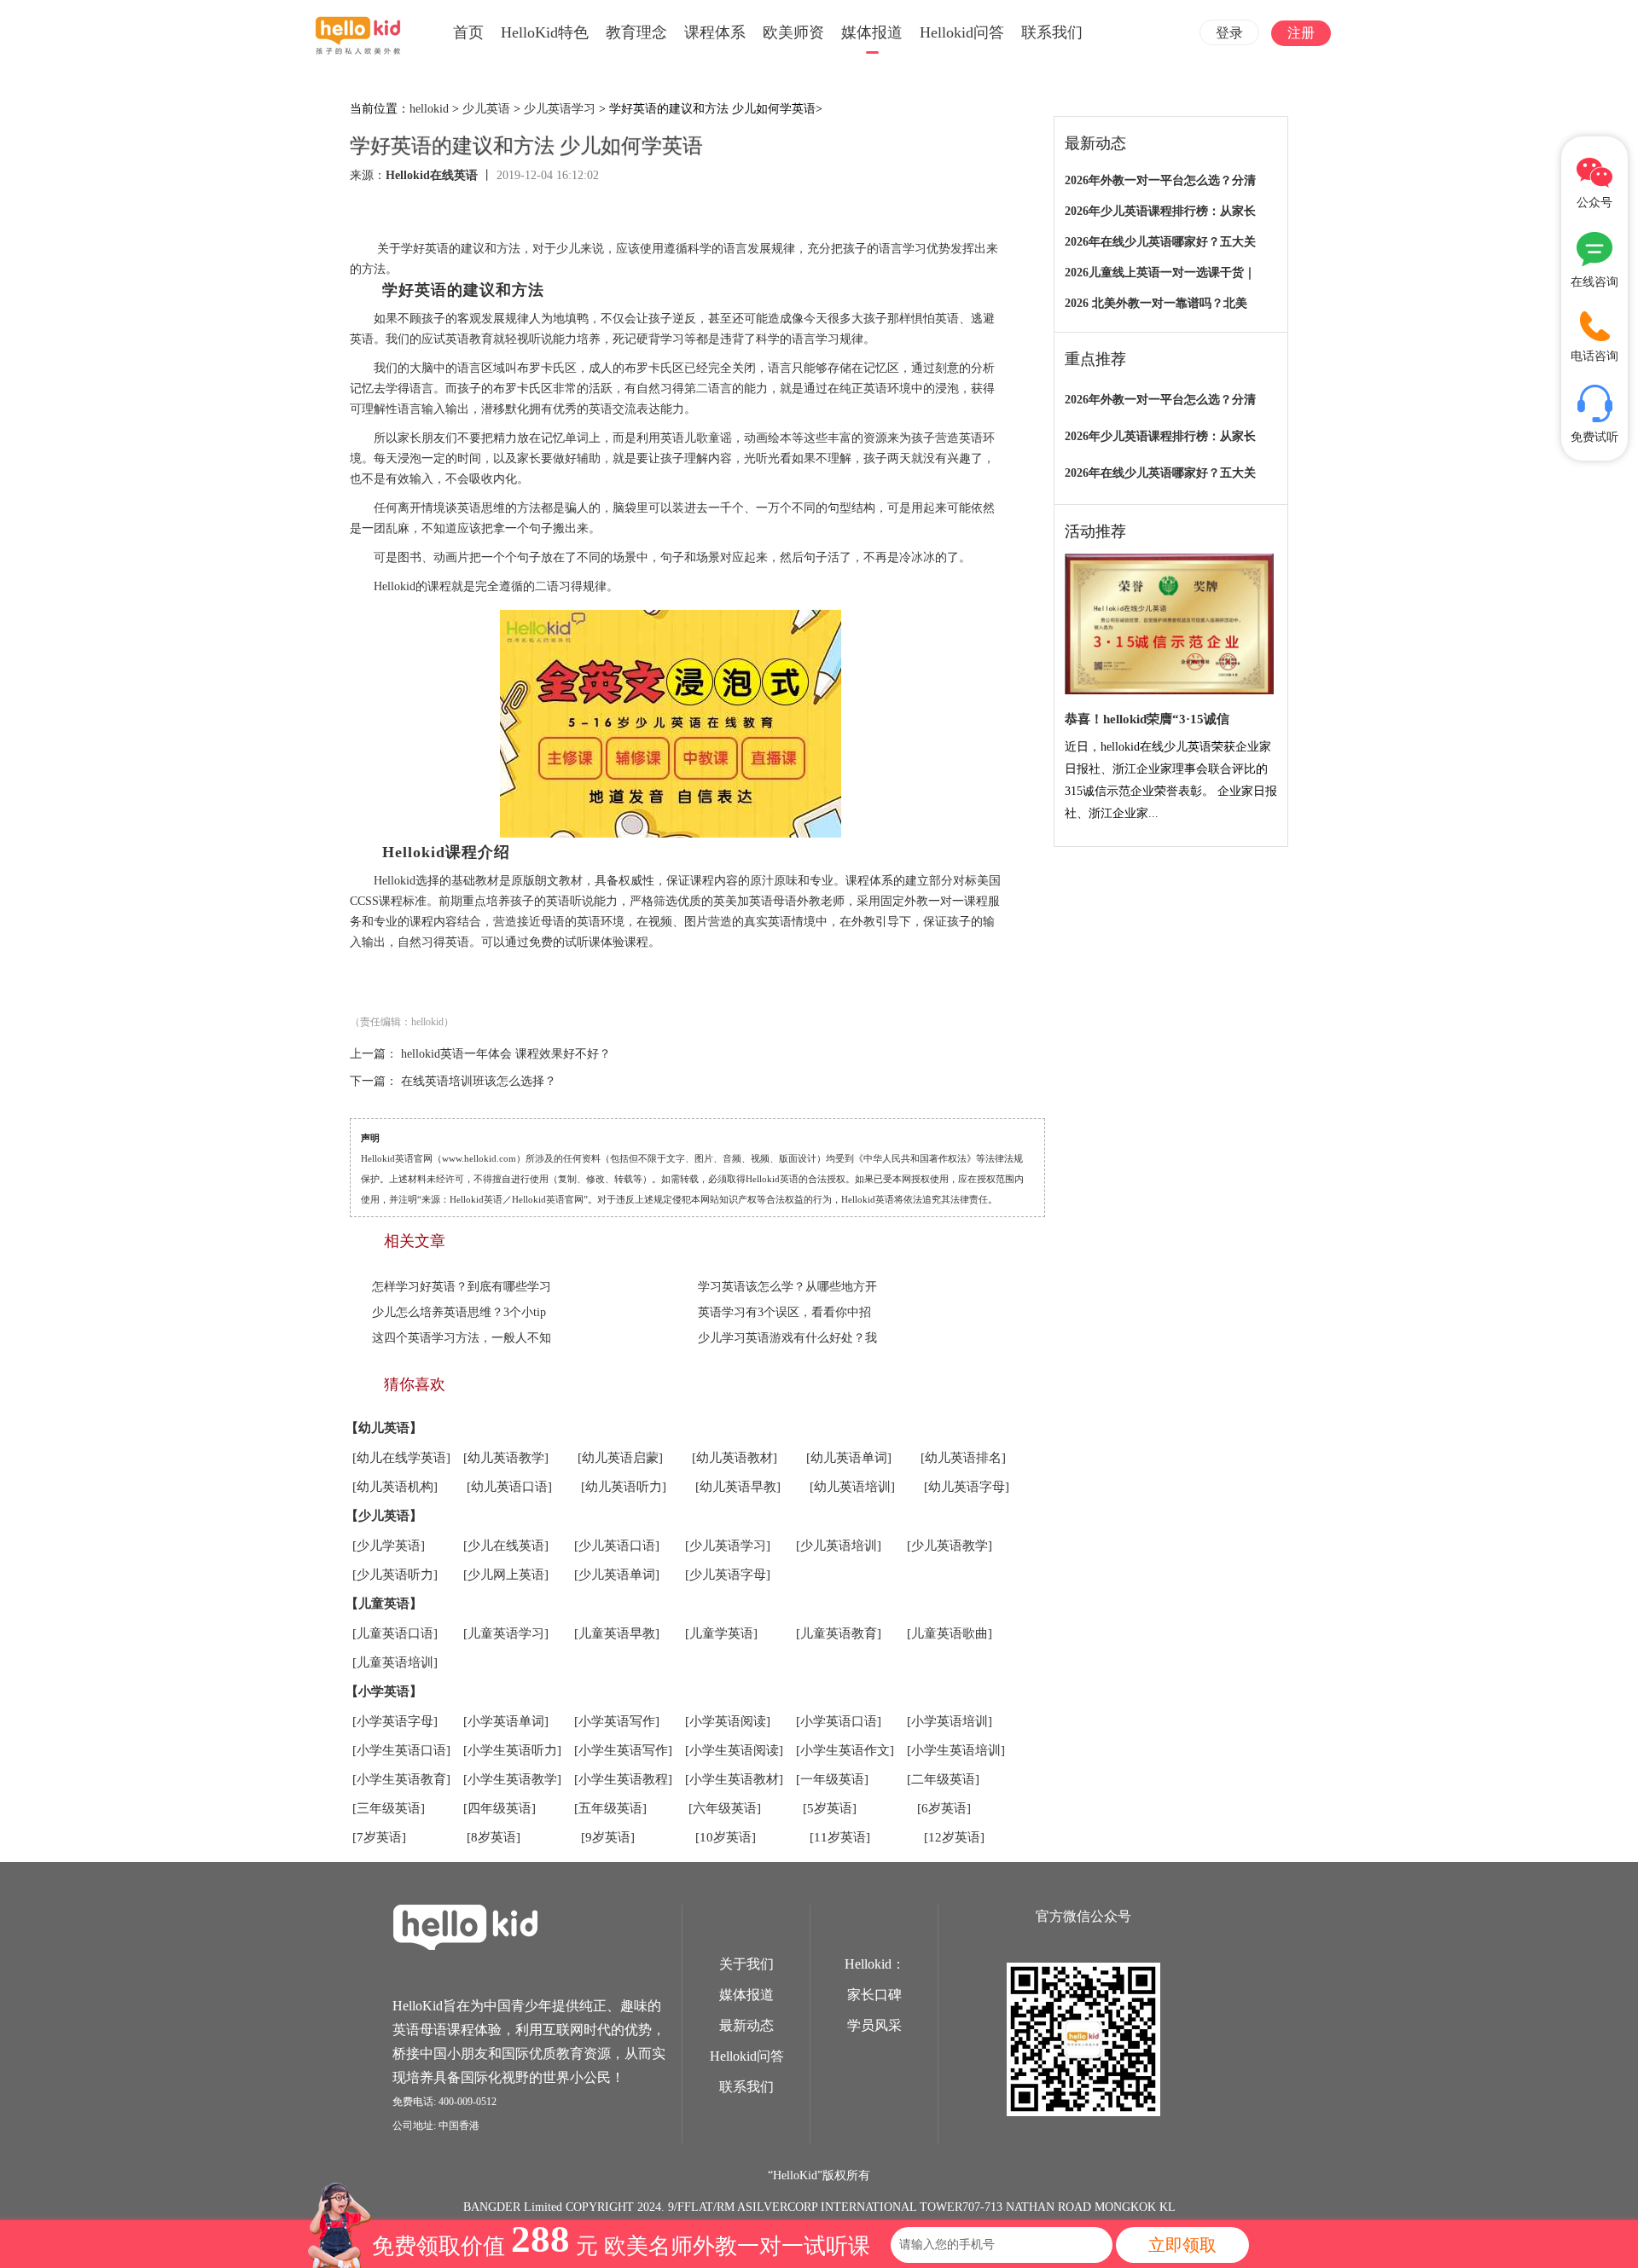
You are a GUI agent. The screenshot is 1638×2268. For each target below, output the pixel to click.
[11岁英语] (840, 1837)
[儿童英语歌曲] (950, 1633)
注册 (1301, 33)
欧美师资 (793, 32)
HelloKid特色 (545, 32)
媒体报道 (872, 32)
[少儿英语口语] (617, 1546)
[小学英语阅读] (728, 1721)
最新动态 (746, 2025)
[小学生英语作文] (845, 1750)
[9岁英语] (608, 1837)
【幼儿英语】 (384, 1428)
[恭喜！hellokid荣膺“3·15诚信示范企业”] (1169, 625)
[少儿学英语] (389, 1546)
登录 (1229, 33)
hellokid (429, 109)
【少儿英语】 (384, 1516)
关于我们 (746, 1964)
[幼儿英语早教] (738, 1487)
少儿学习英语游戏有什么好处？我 (787, 1338)
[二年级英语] (943, 1779)
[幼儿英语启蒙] (620, 1458)
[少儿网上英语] (506, 1575)
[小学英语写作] (617, 1721)
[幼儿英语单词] (849, 1458)
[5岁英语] (830, 1808)
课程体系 (715, 32)
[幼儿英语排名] (963, 1458)
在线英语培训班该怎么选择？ (479, 1081)
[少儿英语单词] (617, 1575)
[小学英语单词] (506, 1721)
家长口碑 (874, 1995)
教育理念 (636, 32)
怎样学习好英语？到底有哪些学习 (462, 1287)
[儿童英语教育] (839, 1633)
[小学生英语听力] (512, 1750)
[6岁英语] (944, 1808)
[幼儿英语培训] (852, 1487)
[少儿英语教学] (950, 1546)
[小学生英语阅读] (734, 1750)
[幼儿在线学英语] (401, 1458)
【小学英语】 (384, 1691)
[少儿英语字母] (728, 1575)
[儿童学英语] (721, 1633)
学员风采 (874, 2025)
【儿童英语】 (384, 1604)
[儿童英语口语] (395, 1633)
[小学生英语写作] (623, 1750)
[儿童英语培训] (395, 1662)
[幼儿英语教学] (506, 1458)
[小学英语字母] (395, 1721)
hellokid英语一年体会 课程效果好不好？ (506, 1054)
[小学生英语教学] (512, 1779)
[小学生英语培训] (956, 1750)
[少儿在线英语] (506, 1546)
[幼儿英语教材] (735, 1458)
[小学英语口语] (839, 1721)
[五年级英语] (610, 1808)
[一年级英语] (832, 1779)
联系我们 (1052, 32)
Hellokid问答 (962, 32)
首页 (468, 32)
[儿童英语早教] (617, 1633)
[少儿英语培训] (839, 1546)
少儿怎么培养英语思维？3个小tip (459, 1312)
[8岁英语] (494, 1837)
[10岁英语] (726, 1837)
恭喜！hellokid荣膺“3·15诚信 (1147, 719)
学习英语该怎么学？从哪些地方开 (787, 1287)
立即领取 (1182, 2245)
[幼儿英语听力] (624, 1487)
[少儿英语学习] (728, 1546)
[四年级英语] (500, 1808)
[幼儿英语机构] (395, 1487)
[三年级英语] (389, 1808)
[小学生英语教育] (401, 1779)
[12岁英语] (954, 1837)
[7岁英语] (379, 1837)
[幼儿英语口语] (509, 1487)
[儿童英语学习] (506, 1633)
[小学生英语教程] (623, 1779)
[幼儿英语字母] (967, 1487)
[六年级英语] (725, 1808)
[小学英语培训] (950, 1721)
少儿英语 (486, 109)
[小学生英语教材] (734, 1779)
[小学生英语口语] (401, 1750)
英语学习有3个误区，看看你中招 (784, 1312)
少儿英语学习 (560, 109)
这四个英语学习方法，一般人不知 (462, 1338)
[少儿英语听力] (395, 1575)
